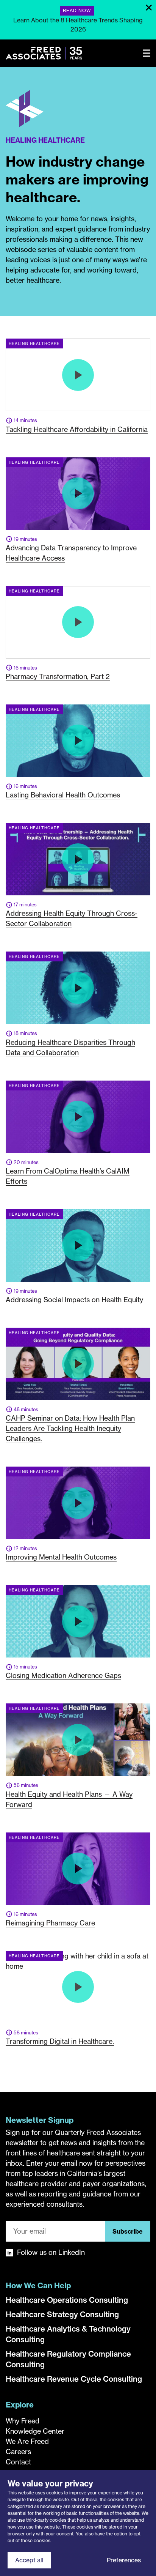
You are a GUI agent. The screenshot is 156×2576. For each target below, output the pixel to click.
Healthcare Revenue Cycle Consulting (74, 2379)
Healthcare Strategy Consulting (62, 2314)
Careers (18, 2452)
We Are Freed (27, 2441)
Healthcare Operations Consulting (67, 2300)
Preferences (124, 2560)
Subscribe (128, 2231)
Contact (18, 2462)
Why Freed (23, 2421)
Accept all (29, 2560)
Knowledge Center (35, 2431)
